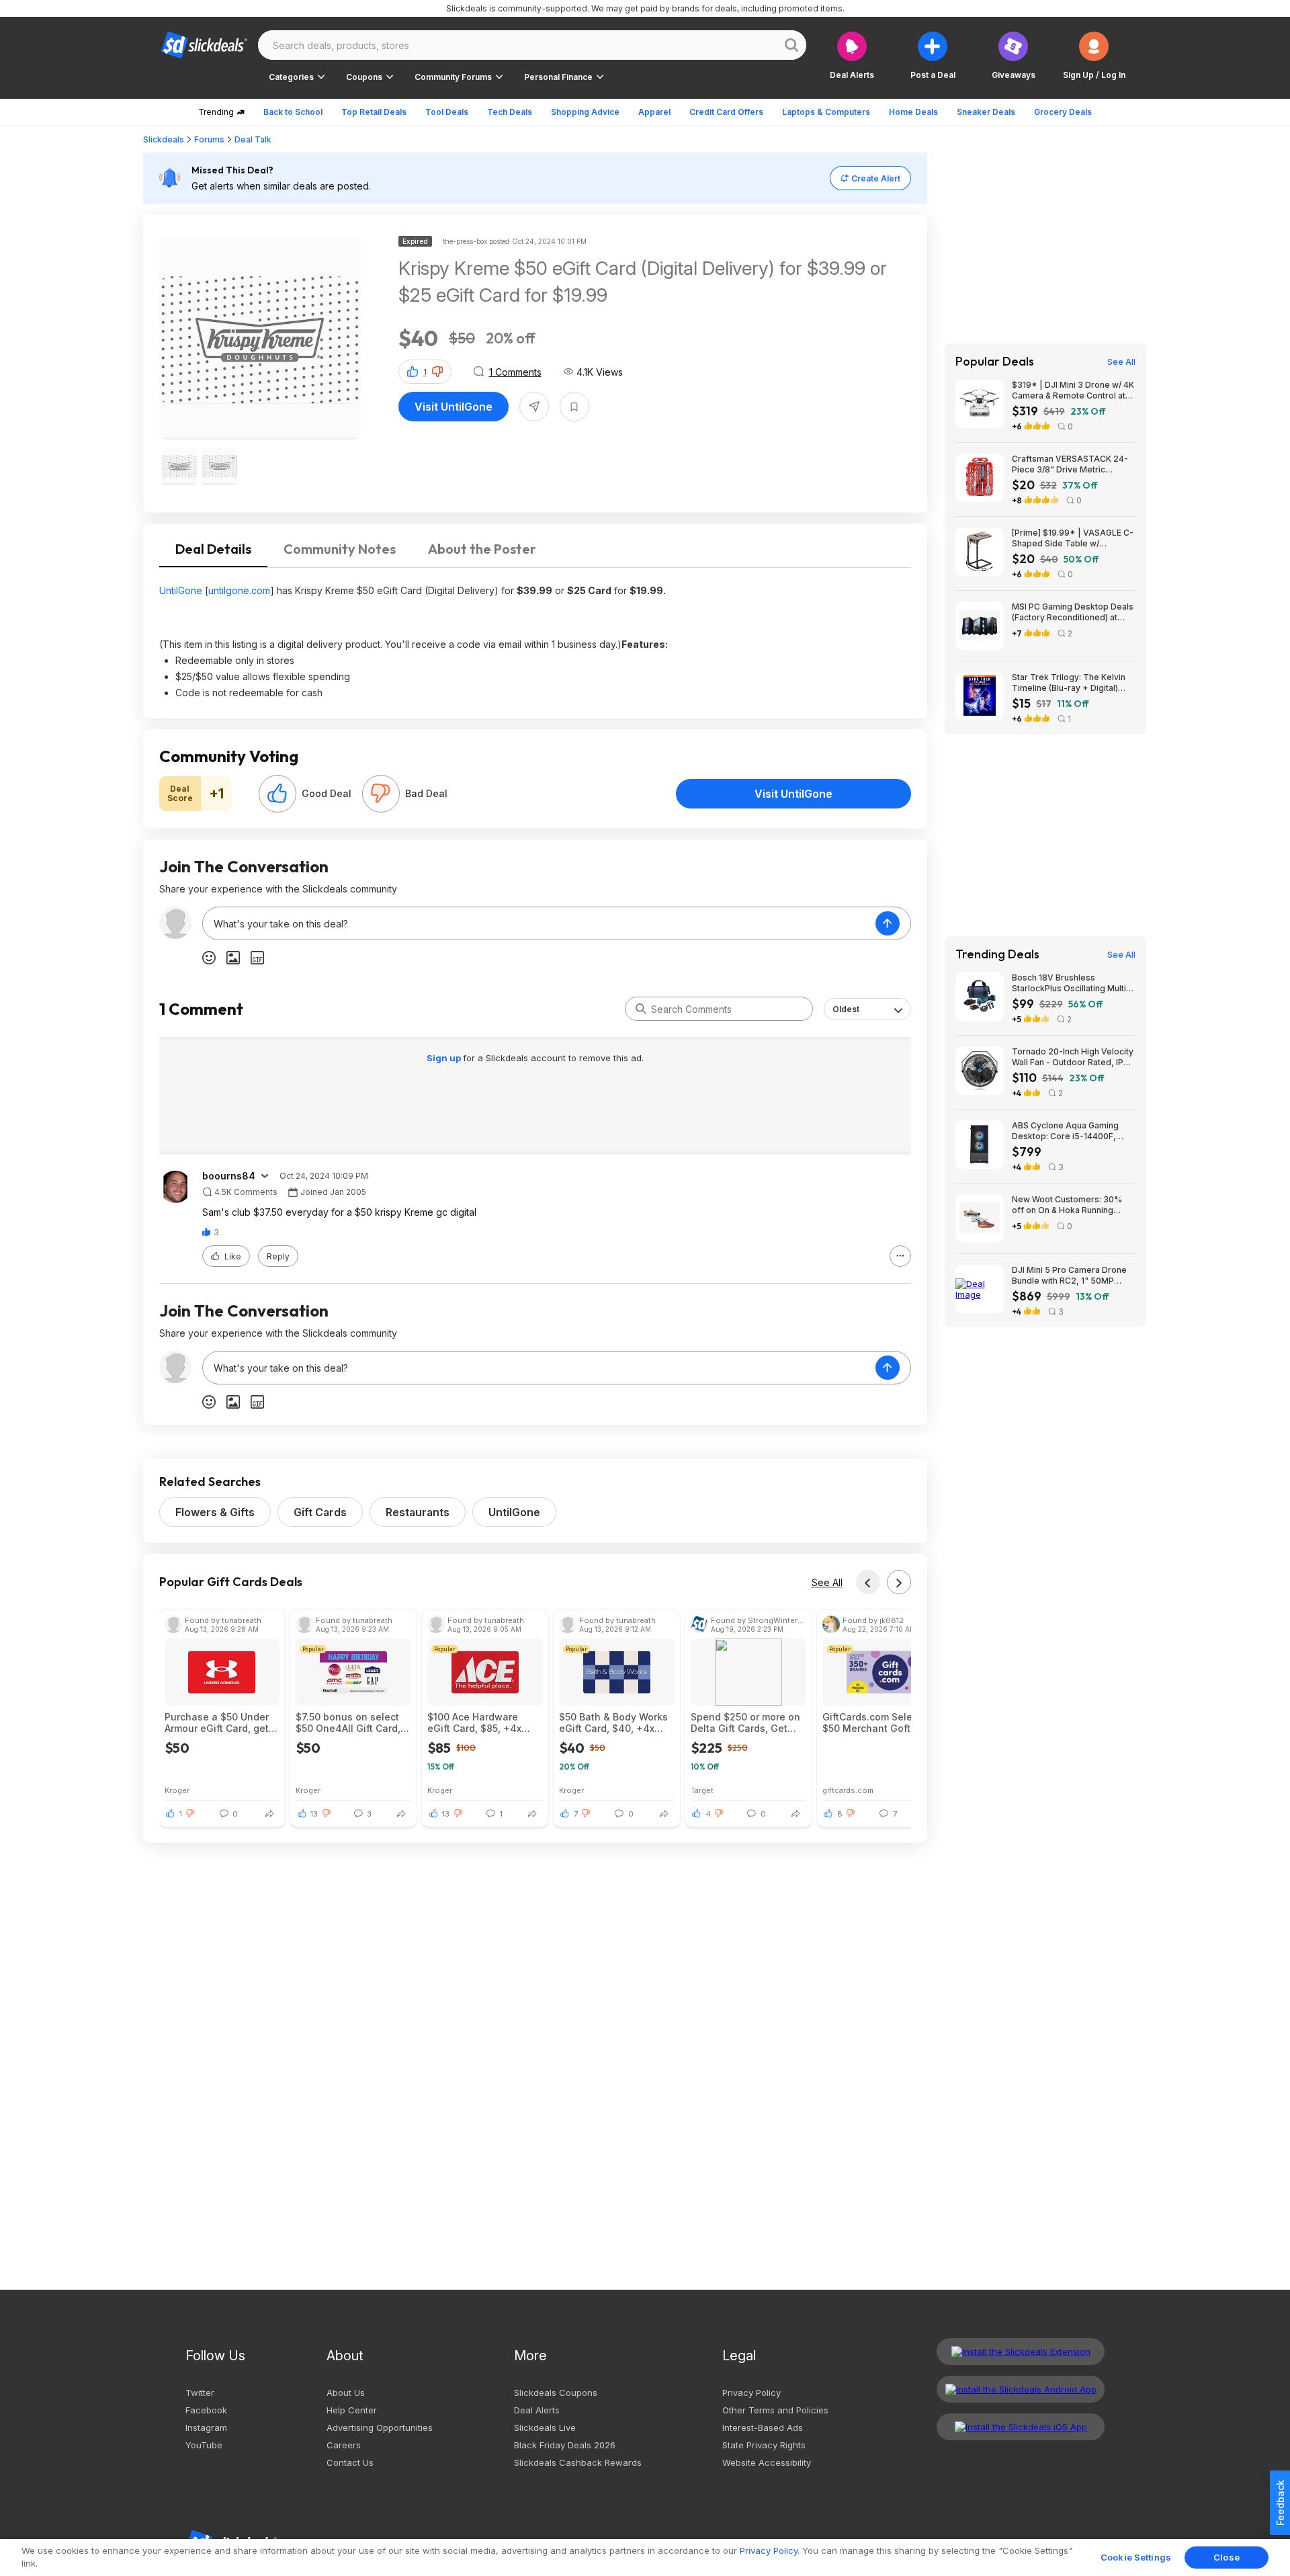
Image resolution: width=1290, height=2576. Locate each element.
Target (702, 1790)
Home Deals (913, 112)
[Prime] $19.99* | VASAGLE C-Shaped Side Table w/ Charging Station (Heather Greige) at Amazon (1073, 538)
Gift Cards (320, 1512)
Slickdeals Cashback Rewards (578, 2462)
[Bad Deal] (381, 794)
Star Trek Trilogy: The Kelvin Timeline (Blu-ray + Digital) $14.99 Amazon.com (1069, 683)
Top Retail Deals (374, 112)
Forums (209, 139)
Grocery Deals (1063, 112)
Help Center (352, 2410)
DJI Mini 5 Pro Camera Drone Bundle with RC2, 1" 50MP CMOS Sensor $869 (1069, 1276)
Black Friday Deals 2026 (565, 2445)
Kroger (177, 1790)
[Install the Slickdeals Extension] (1021, 2352)
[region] (645, 2558)
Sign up (445, 1058)
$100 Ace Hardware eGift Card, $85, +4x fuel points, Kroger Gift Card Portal (481, 1722)
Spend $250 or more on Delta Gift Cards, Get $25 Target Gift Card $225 (745, 1722)
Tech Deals (510, 112)
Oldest (846, 1009)
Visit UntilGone (454, 407)
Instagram (206, 2427)
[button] (1094, 55)
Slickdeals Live (545, 2427)
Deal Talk (253, 139)
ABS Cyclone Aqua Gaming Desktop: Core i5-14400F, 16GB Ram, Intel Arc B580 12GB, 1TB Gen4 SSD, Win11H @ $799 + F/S (1074, 1131)
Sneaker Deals (986, 112)
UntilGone (181, 590)
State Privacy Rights (764, 2445)
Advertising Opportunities (380, 2427)
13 (314, 1814)
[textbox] (539, 923)
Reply (278, 1256)
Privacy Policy (751, 2393)
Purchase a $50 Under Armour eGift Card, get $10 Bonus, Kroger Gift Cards (217, 1722)
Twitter (200, 2393)
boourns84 (229, 1176)
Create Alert (876, 178)
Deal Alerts (537, 2410)
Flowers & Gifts (215, 1512)
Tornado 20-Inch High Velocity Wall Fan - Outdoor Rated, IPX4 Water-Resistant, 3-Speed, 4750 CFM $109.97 (1073, 1057)
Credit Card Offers (726, 112)
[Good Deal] (277, 794)
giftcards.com (848, 1790)
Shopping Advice (585, 112)
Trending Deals (997, 954)
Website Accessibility (767, 2462)
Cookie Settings (1136, 2557)
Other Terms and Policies (775, 2410)
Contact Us (350, 2462)
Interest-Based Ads (763, 2427)
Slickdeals (164, 139)
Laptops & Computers (826, 112)
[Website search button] (791, 45)
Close (1227, 2557)
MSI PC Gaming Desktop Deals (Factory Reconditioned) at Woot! (1073, 612)
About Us (346, 2393)
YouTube (204, 2445)
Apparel (654, 112)
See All (827, 1582)
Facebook (206, 2410)
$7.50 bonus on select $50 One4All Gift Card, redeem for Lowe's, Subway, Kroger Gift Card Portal (348, 1722)
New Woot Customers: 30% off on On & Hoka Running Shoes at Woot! (1067, 1205)
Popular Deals (995, 362)
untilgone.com (239, 590)
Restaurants (418, 1512)
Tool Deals (447, 112)
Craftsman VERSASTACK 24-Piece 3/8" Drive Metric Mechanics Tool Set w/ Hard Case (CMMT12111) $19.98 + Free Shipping (1070, 464)
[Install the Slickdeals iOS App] (1021, 2427)
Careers (344, 2445)
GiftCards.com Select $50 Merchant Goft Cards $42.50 (872, 1722)
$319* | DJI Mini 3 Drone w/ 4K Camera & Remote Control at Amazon (1073, 390)
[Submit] (641, 1009)
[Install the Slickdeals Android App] (1021, 2389)
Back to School (293, 112)
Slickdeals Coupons (556, 2393)
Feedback (1280, 2503)
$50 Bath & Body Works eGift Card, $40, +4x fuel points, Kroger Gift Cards (613, 1722)
